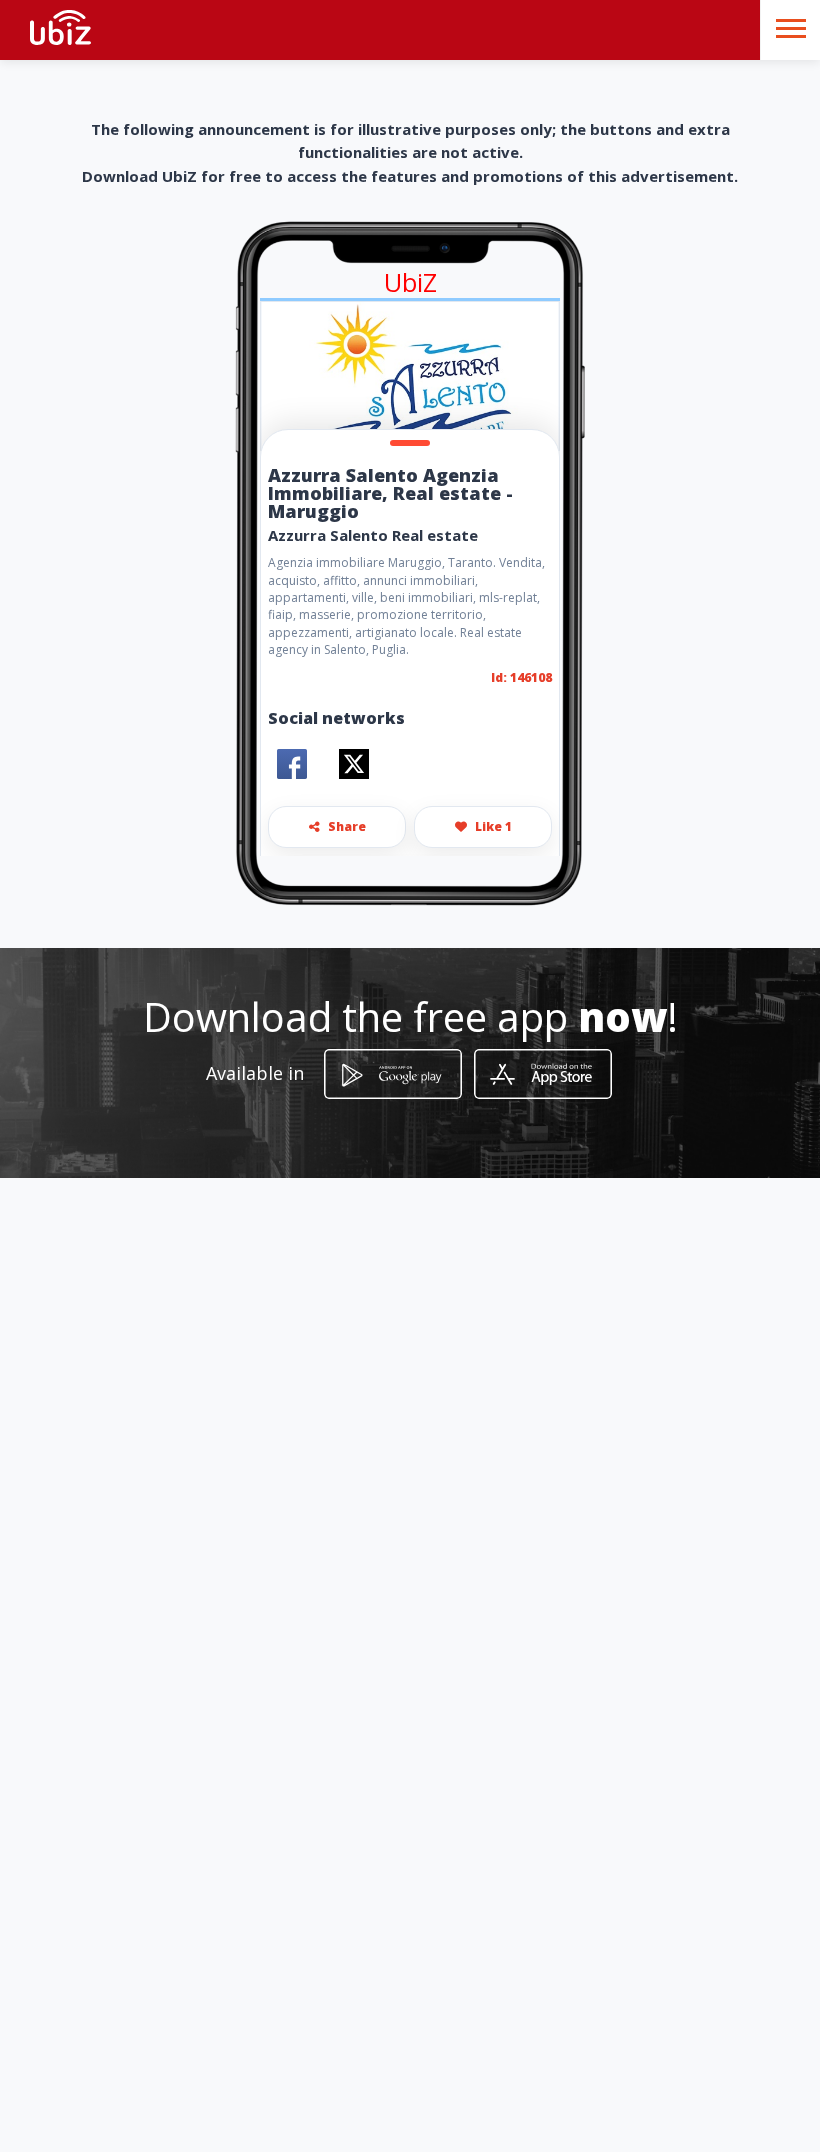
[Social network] (292, 764)
